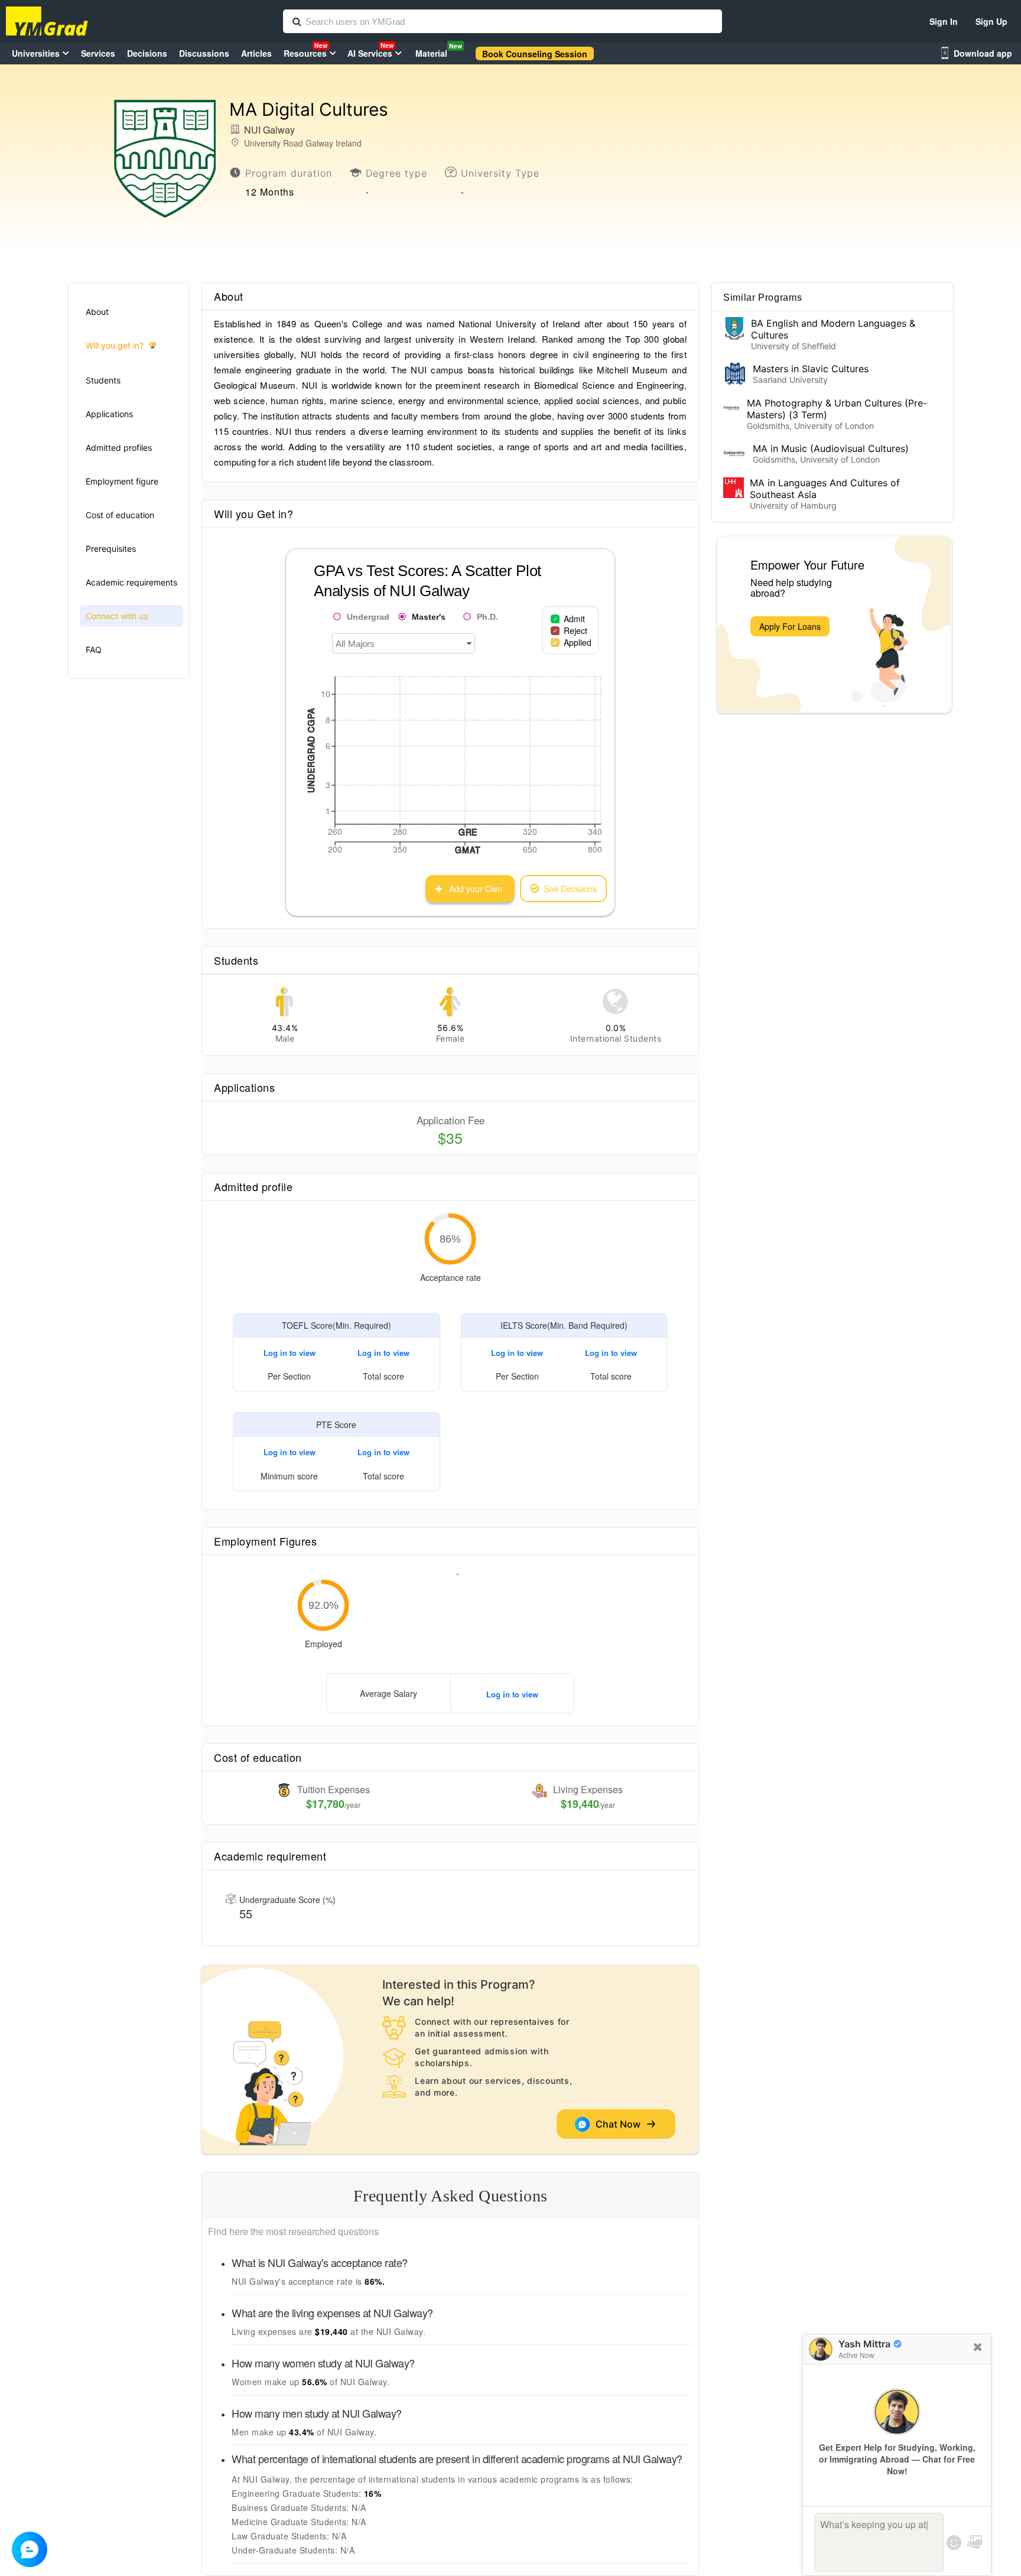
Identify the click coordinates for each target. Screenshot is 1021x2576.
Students (103, 380)
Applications (109, 414)
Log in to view (290, 1353)
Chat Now (620, 2124)
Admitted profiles (119, 448)
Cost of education (120, 515)
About (97, 312)
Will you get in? (115, 345)
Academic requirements (131, 582)
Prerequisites (111, 549)
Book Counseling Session (535, 54)
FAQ (94, 650)
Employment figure (122, 481)
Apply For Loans (790, 626)
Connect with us (117, 616)
